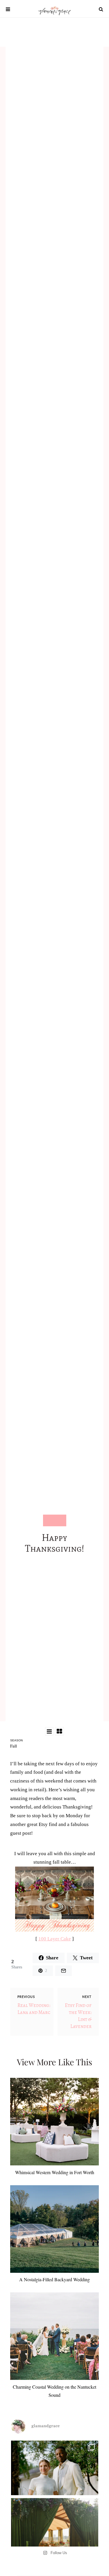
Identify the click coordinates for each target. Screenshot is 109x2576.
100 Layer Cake (55, 1939)
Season (16, 1740)
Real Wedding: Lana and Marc (34, 2009)
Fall (14, 1746)
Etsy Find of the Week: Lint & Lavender (78, 2016)
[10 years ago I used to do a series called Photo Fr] (55, 2484)
